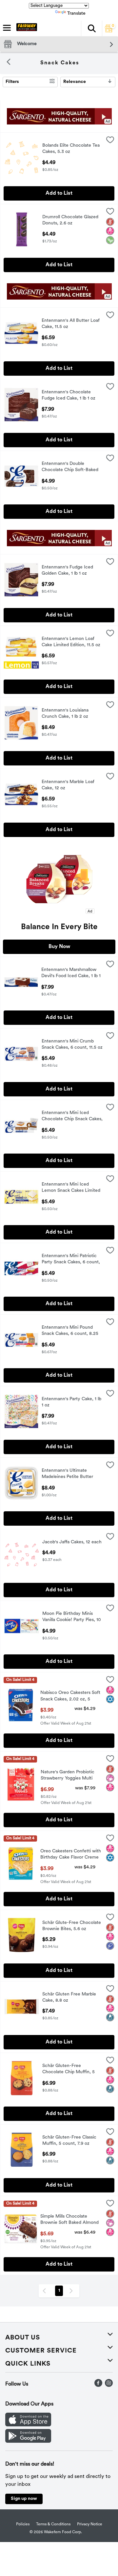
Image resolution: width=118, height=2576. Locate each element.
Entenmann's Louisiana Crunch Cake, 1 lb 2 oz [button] (69, 714)
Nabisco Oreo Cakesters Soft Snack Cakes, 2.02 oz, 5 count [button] (70, 1697)
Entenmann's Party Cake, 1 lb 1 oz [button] (71, 1403)
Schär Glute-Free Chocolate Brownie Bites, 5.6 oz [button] (72, 1926)
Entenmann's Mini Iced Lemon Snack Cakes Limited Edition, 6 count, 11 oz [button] (71, 1188)
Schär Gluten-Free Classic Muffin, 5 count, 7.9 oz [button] (69, 2141)
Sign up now (24, 2499)
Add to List (59, 193)
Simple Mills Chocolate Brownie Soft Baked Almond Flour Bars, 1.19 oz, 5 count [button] (69, 2220)
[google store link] (28, 2441)
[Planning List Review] (109, 31)
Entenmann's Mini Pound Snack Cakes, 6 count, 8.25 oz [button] (70, 1331)
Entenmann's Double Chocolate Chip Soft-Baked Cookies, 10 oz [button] (70, 468)
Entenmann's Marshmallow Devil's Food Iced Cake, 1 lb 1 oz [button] (71, 974)
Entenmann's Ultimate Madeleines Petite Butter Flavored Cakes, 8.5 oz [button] (69, 1474)
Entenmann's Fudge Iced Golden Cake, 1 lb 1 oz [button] (69, 571)
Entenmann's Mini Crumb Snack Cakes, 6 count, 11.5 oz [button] (72, 1045)
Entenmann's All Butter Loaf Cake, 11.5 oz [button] (71, 324)
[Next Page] (72, 2291)
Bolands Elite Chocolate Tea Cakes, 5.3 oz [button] (71, 149)
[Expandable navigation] (7, 28)
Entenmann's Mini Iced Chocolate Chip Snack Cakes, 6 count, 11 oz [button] (72, 1117)
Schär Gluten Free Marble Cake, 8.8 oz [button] (69, 1998)
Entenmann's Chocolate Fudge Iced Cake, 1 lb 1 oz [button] (69, 396)
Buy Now (59, 947)
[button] (91, 28)
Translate (76, 14)
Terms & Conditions (53, 2524)
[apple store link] (28, 2425)
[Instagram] (109, 2386)
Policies (23, 2524)
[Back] (9, 63)
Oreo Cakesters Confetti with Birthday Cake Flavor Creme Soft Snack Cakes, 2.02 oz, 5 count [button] (71, 1855)
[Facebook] (98, 2386)
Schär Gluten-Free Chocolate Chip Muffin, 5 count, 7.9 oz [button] (69, 2070)
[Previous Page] (46, 2291)
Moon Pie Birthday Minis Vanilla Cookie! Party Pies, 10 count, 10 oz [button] (72, 1617)
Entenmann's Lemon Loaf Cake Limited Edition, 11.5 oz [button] (71, 642)
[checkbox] (110, 141)
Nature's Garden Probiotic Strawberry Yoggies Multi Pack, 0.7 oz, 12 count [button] (68, 1776)
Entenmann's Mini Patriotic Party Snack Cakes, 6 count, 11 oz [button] (71, 1260)
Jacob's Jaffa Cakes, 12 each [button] (72, 1542)
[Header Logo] (25, 28)
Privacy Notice (90, 2524)
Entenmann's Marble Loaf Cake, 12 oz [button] (69, 785)
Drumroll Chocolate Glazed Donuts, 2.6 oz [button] (70, 221)
